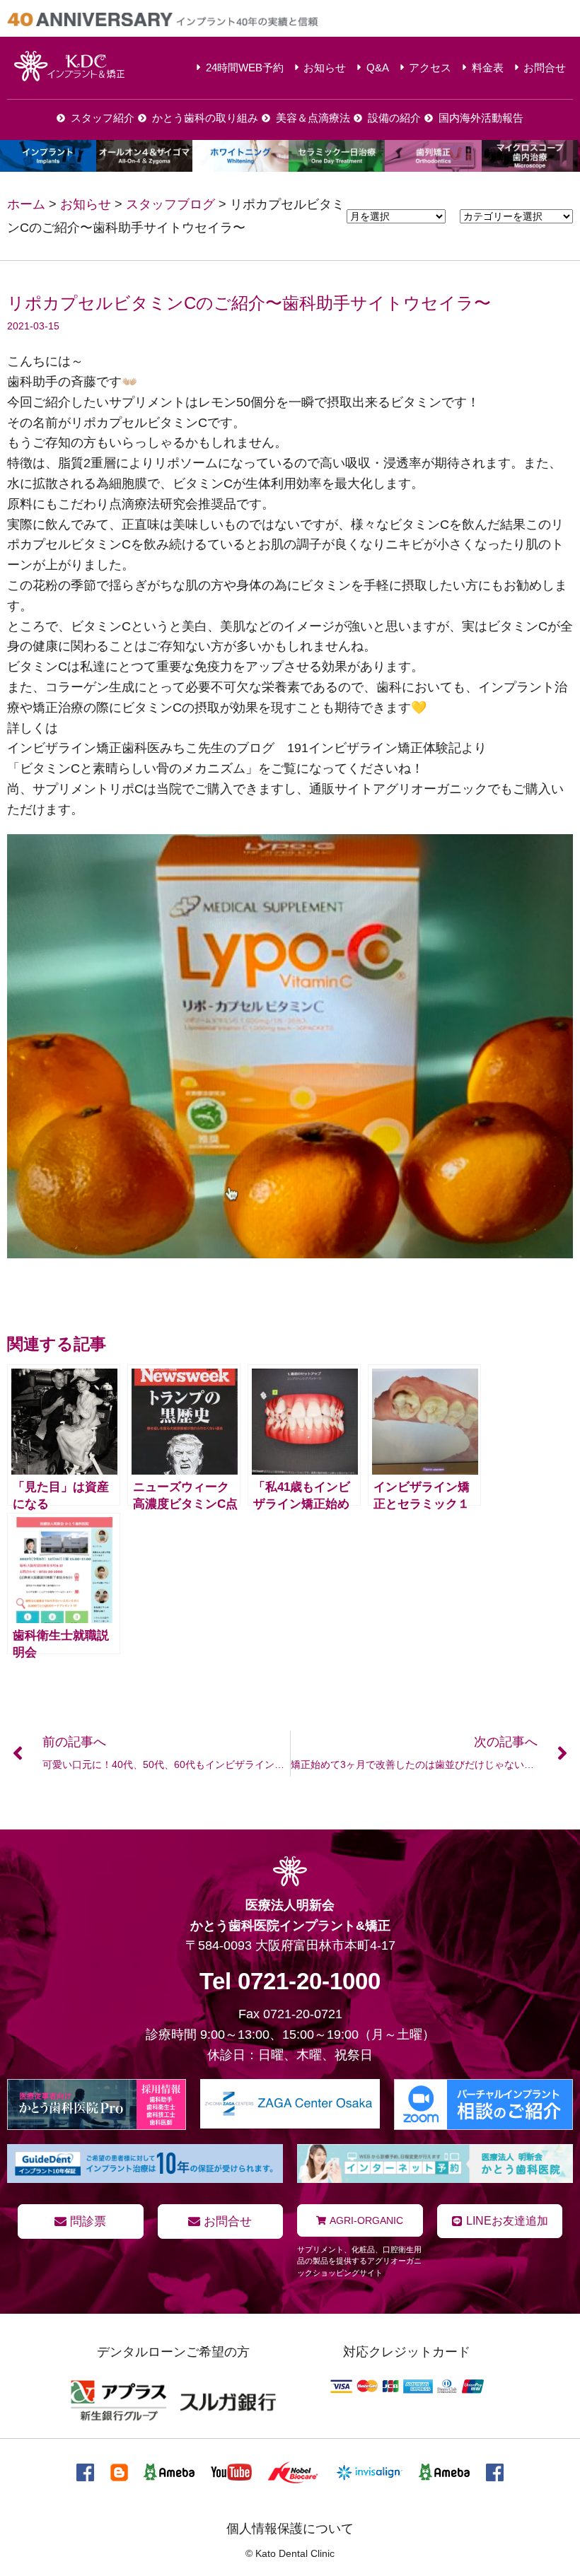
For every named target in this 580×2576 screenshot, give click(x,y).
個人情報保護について (290, 2529)
